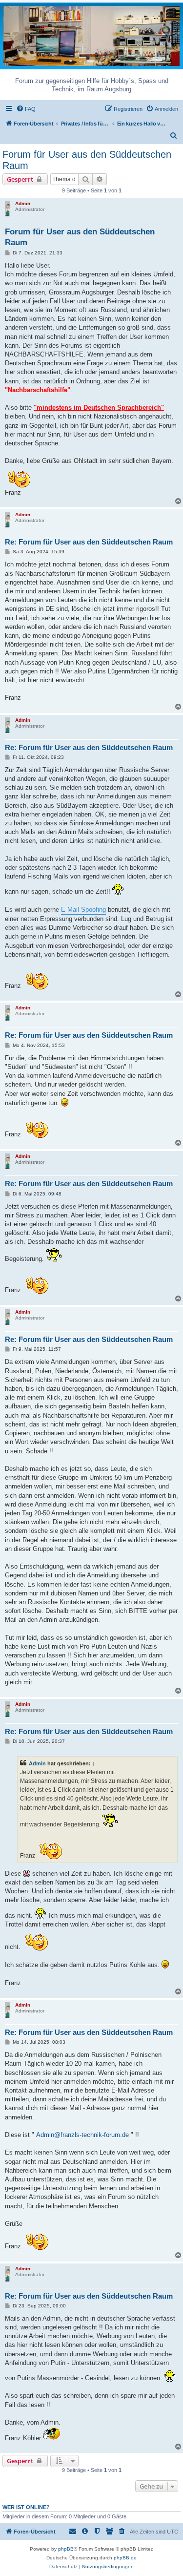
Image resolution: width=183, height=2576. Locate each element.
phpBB (66, 2549)
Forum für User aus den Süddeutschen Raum (87, 160)
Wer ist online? (26, 2507)
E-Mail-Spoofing (83, 910)
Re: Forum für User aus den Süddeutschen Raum (89, 542)
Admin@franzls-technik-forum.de (82, 2135)
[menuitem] (26, 109)
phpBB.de (125, 2558)
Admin (23, 203)
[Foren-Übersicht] (91, 35)
